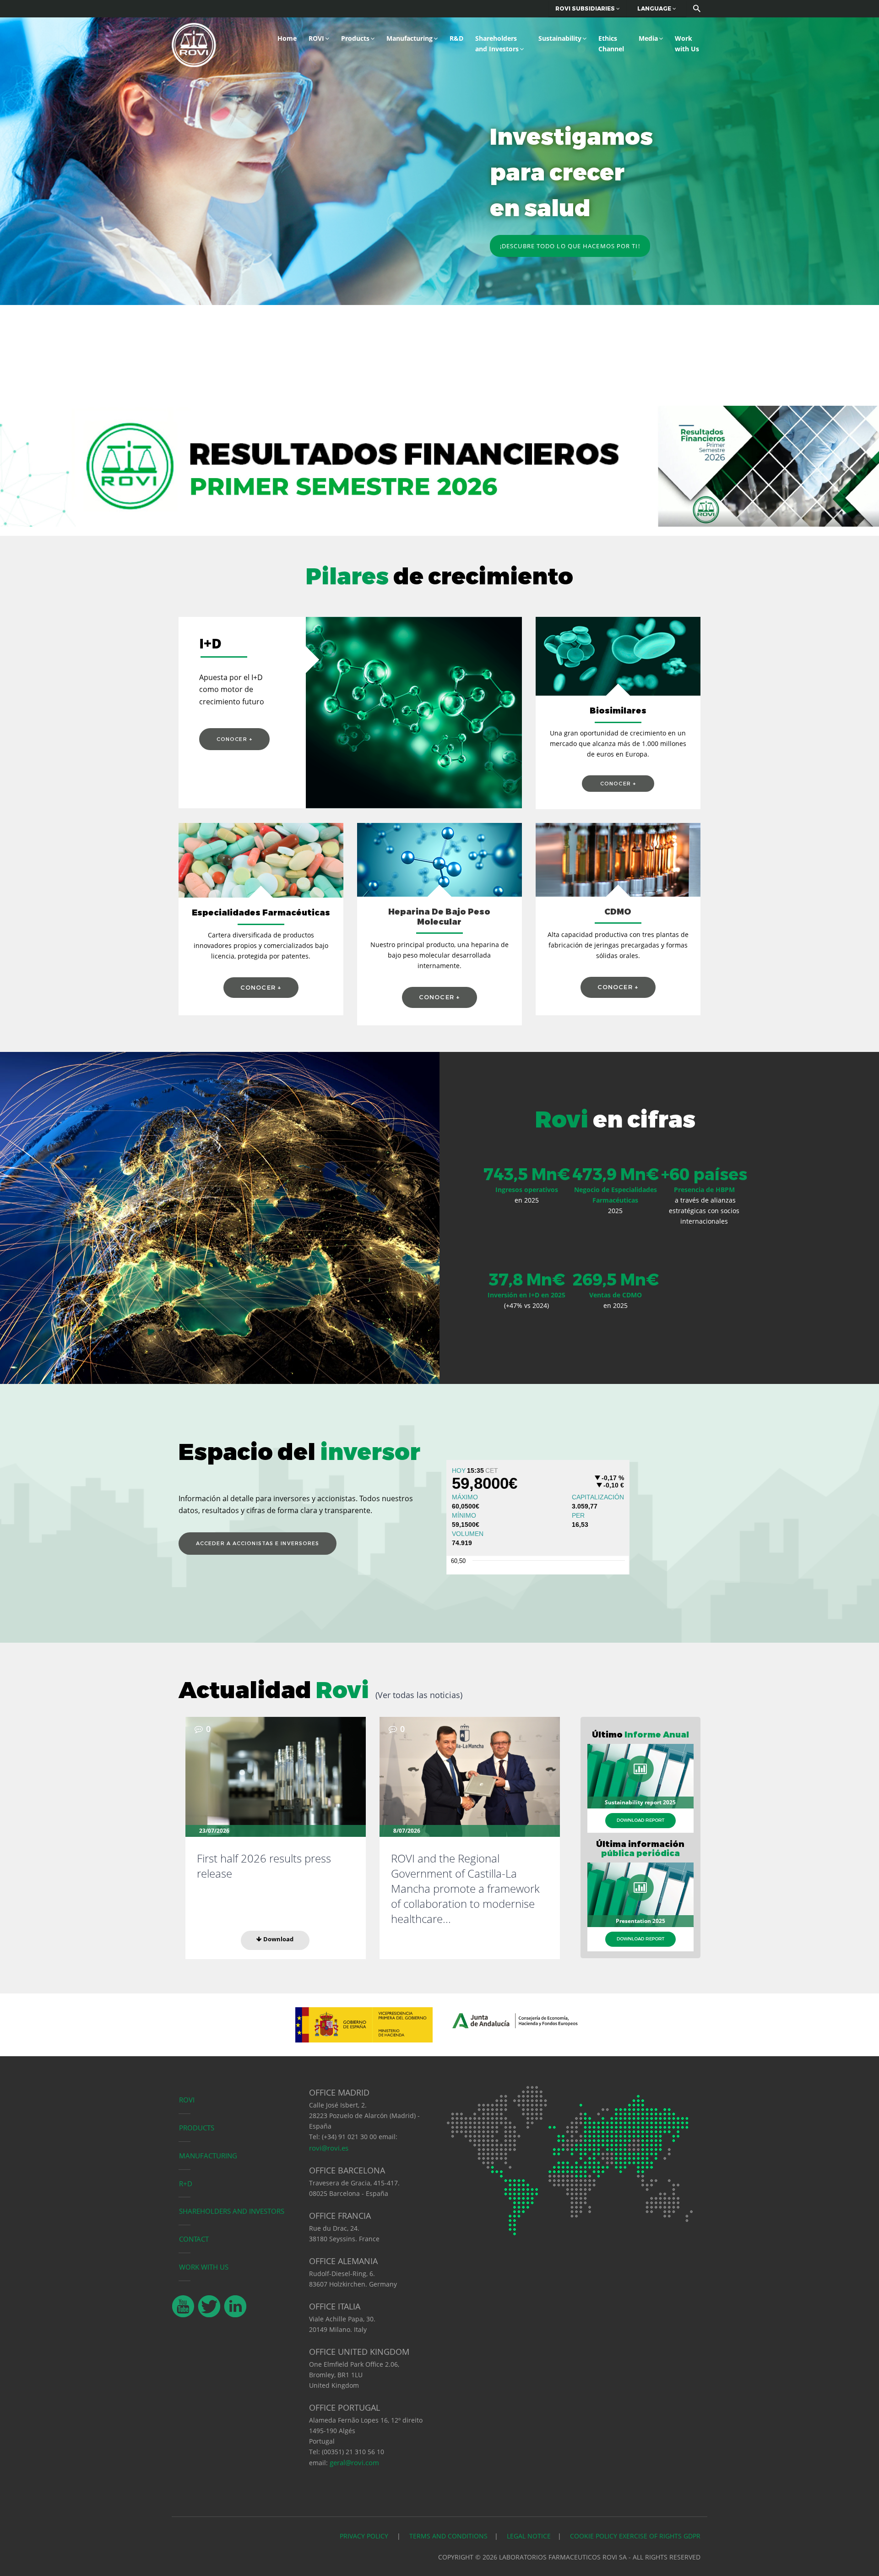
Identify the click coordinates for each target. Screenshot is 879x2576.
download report (640, 1820)
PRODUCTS (197, 2128)
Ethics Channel (611, 44)
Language (655, 8)
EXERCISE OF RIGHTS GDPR (660, 2536)
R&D (456, 38)
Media (648, 38)
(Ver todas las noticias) (419, 1695)
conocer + (234, 739)
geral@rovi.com (354, 2462)
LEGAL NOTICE (529, 2536)
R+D (186, 2184)
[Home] (194, 44)
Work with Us (687, 44)
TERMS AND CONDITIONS (448, 2536)
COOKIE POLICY (594, 2536)
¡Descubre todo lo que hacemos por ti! (570, 246)
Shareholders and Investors (497, 44)
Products (355, 38)
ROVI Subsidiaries (586, 8)
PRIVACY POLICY (365, 2536)
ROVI (316, 38)
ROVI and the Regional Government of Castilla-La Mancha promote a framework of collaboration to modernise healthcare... (465, 1888)
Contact (194, 2239)
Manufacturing (410, 38)
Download (278, 1939)
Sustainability (560, 38)
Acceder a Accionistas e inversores (258, 1543)
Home (287, 38)
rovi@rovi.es (329, 2148)
